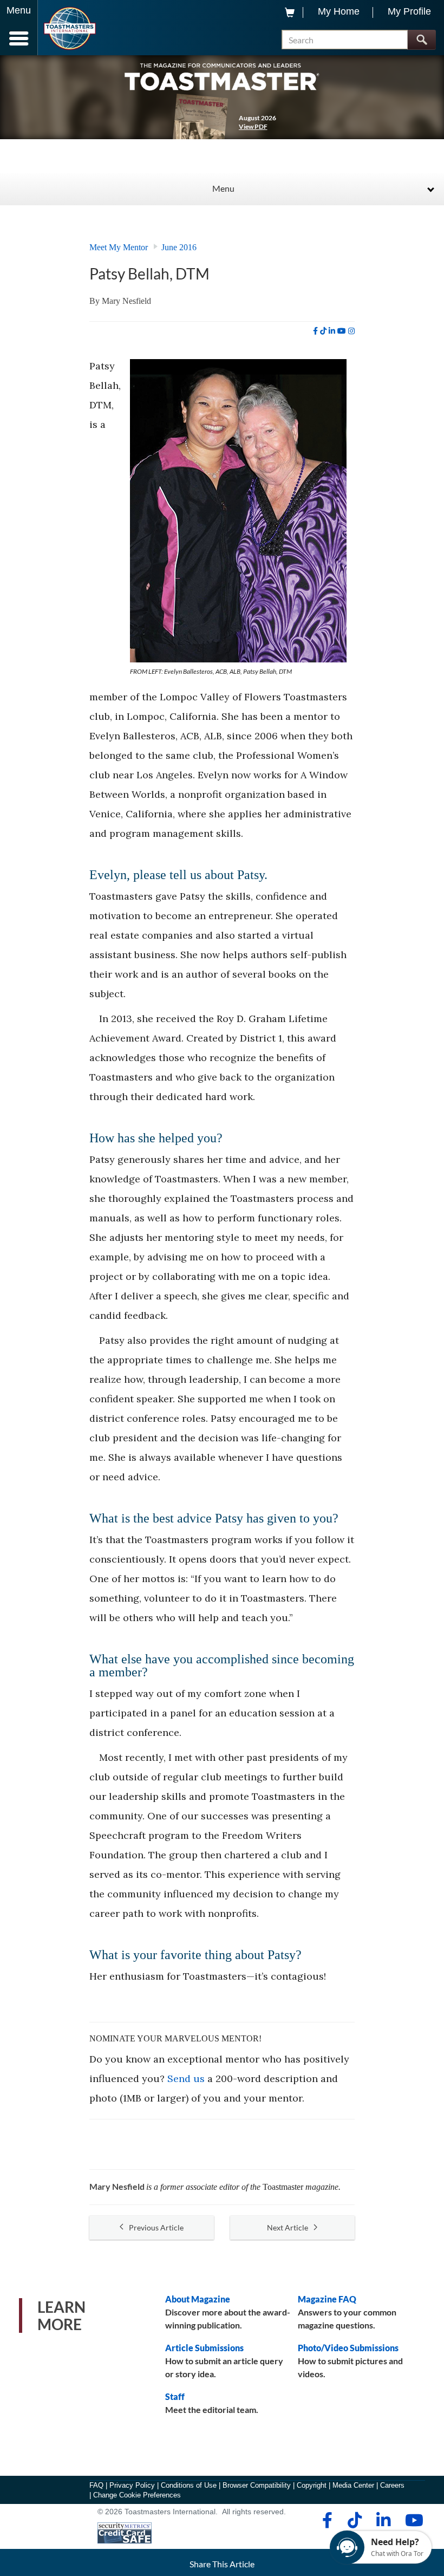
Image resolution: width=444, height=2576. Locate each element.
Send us (186, 2079)
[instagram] (351, 331)
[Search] (422, 40)
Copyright (312, 2485)
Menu (223, 188)
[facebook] (315, 331)
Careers (392, 2485)
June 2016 (179, 247)
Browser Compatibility (257, 2485)
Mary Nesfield (126, 301)
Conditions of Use (189, 2485)
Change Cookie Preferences (137, 2495)
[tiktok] (323, 331)
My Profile (409, 11)
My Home (339, 11)
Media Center (353, 2485)
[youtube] (342, 331)
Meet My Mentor (119, 247)
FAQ (96, 2485)
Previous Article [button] (156, 2227)
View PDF (253, 126)
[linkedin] (332, 331)
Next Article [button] (288, 2227)
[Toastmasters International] (70, 28)
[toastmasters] (222, 76)
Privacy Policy (132, 2485)
